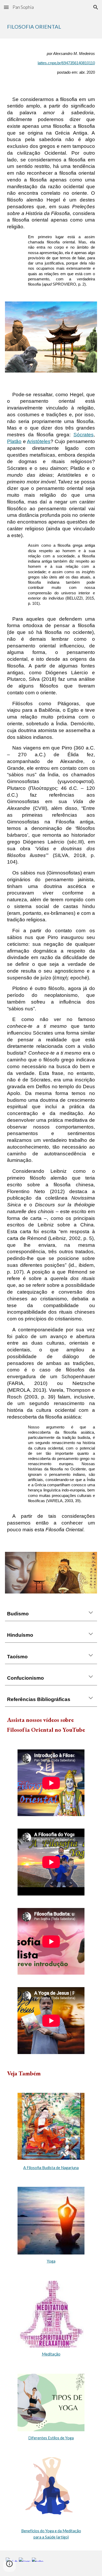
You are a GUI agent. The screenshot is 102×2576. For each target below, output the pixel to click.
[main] (51, 27)
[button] (6, 7)
